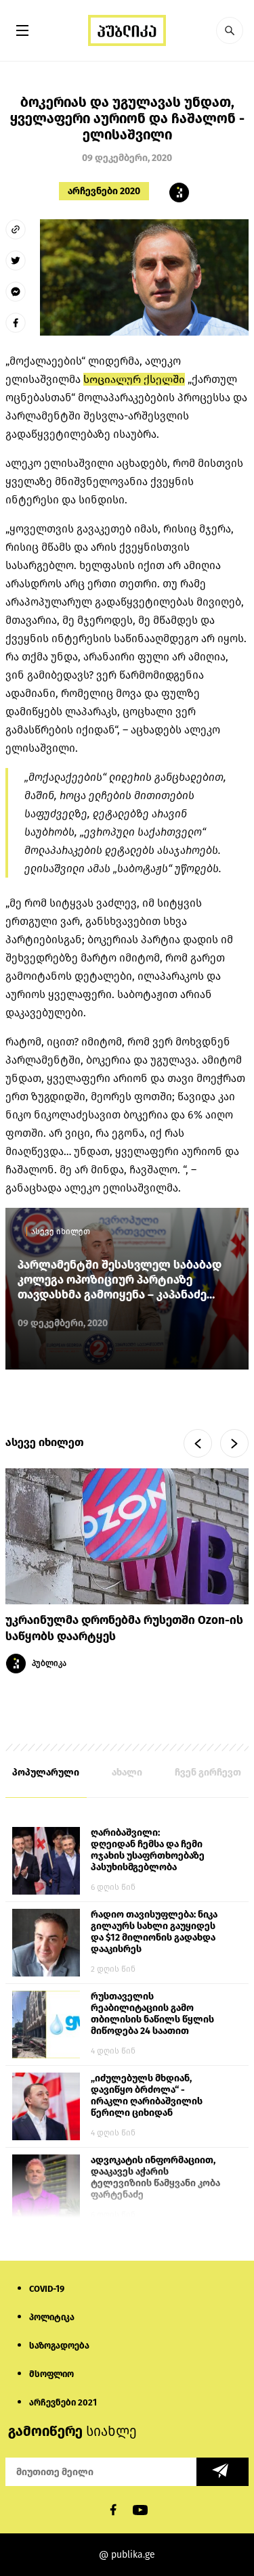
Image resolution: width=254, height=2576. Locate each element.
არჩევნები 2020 (104, 191)
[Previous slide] (198, 1443)
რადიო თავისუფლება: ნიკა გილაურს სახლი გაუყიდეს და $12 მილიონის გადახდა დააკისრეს (154, 1932)
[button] (230, 30)
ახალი (127, 1772)
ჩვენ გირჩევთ (208, 1772)
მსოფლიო (51, 2374)
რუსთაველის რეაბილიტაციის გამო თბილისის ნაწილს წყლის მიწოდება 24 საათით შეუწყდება (152, 2014)
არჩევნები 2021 (63, 2402)
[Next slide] (234, 1443)
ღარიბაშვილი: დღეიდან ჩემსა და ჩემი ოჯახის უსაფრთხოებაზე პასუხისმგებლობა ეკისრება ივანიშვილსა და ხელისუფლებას (153, 1851)
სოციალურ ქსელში (134, 379)
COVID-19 (47, 2289)
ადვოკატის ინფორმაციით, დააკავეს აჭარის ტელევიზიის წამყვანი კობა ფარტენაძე (155, 2177)
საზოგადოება (59, 2346)
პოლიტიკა (52, 2317)
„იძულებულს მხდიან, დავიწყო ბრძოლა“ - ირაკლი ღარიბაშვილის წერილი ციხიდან (147, 2096)
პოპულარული (46, 1772)
